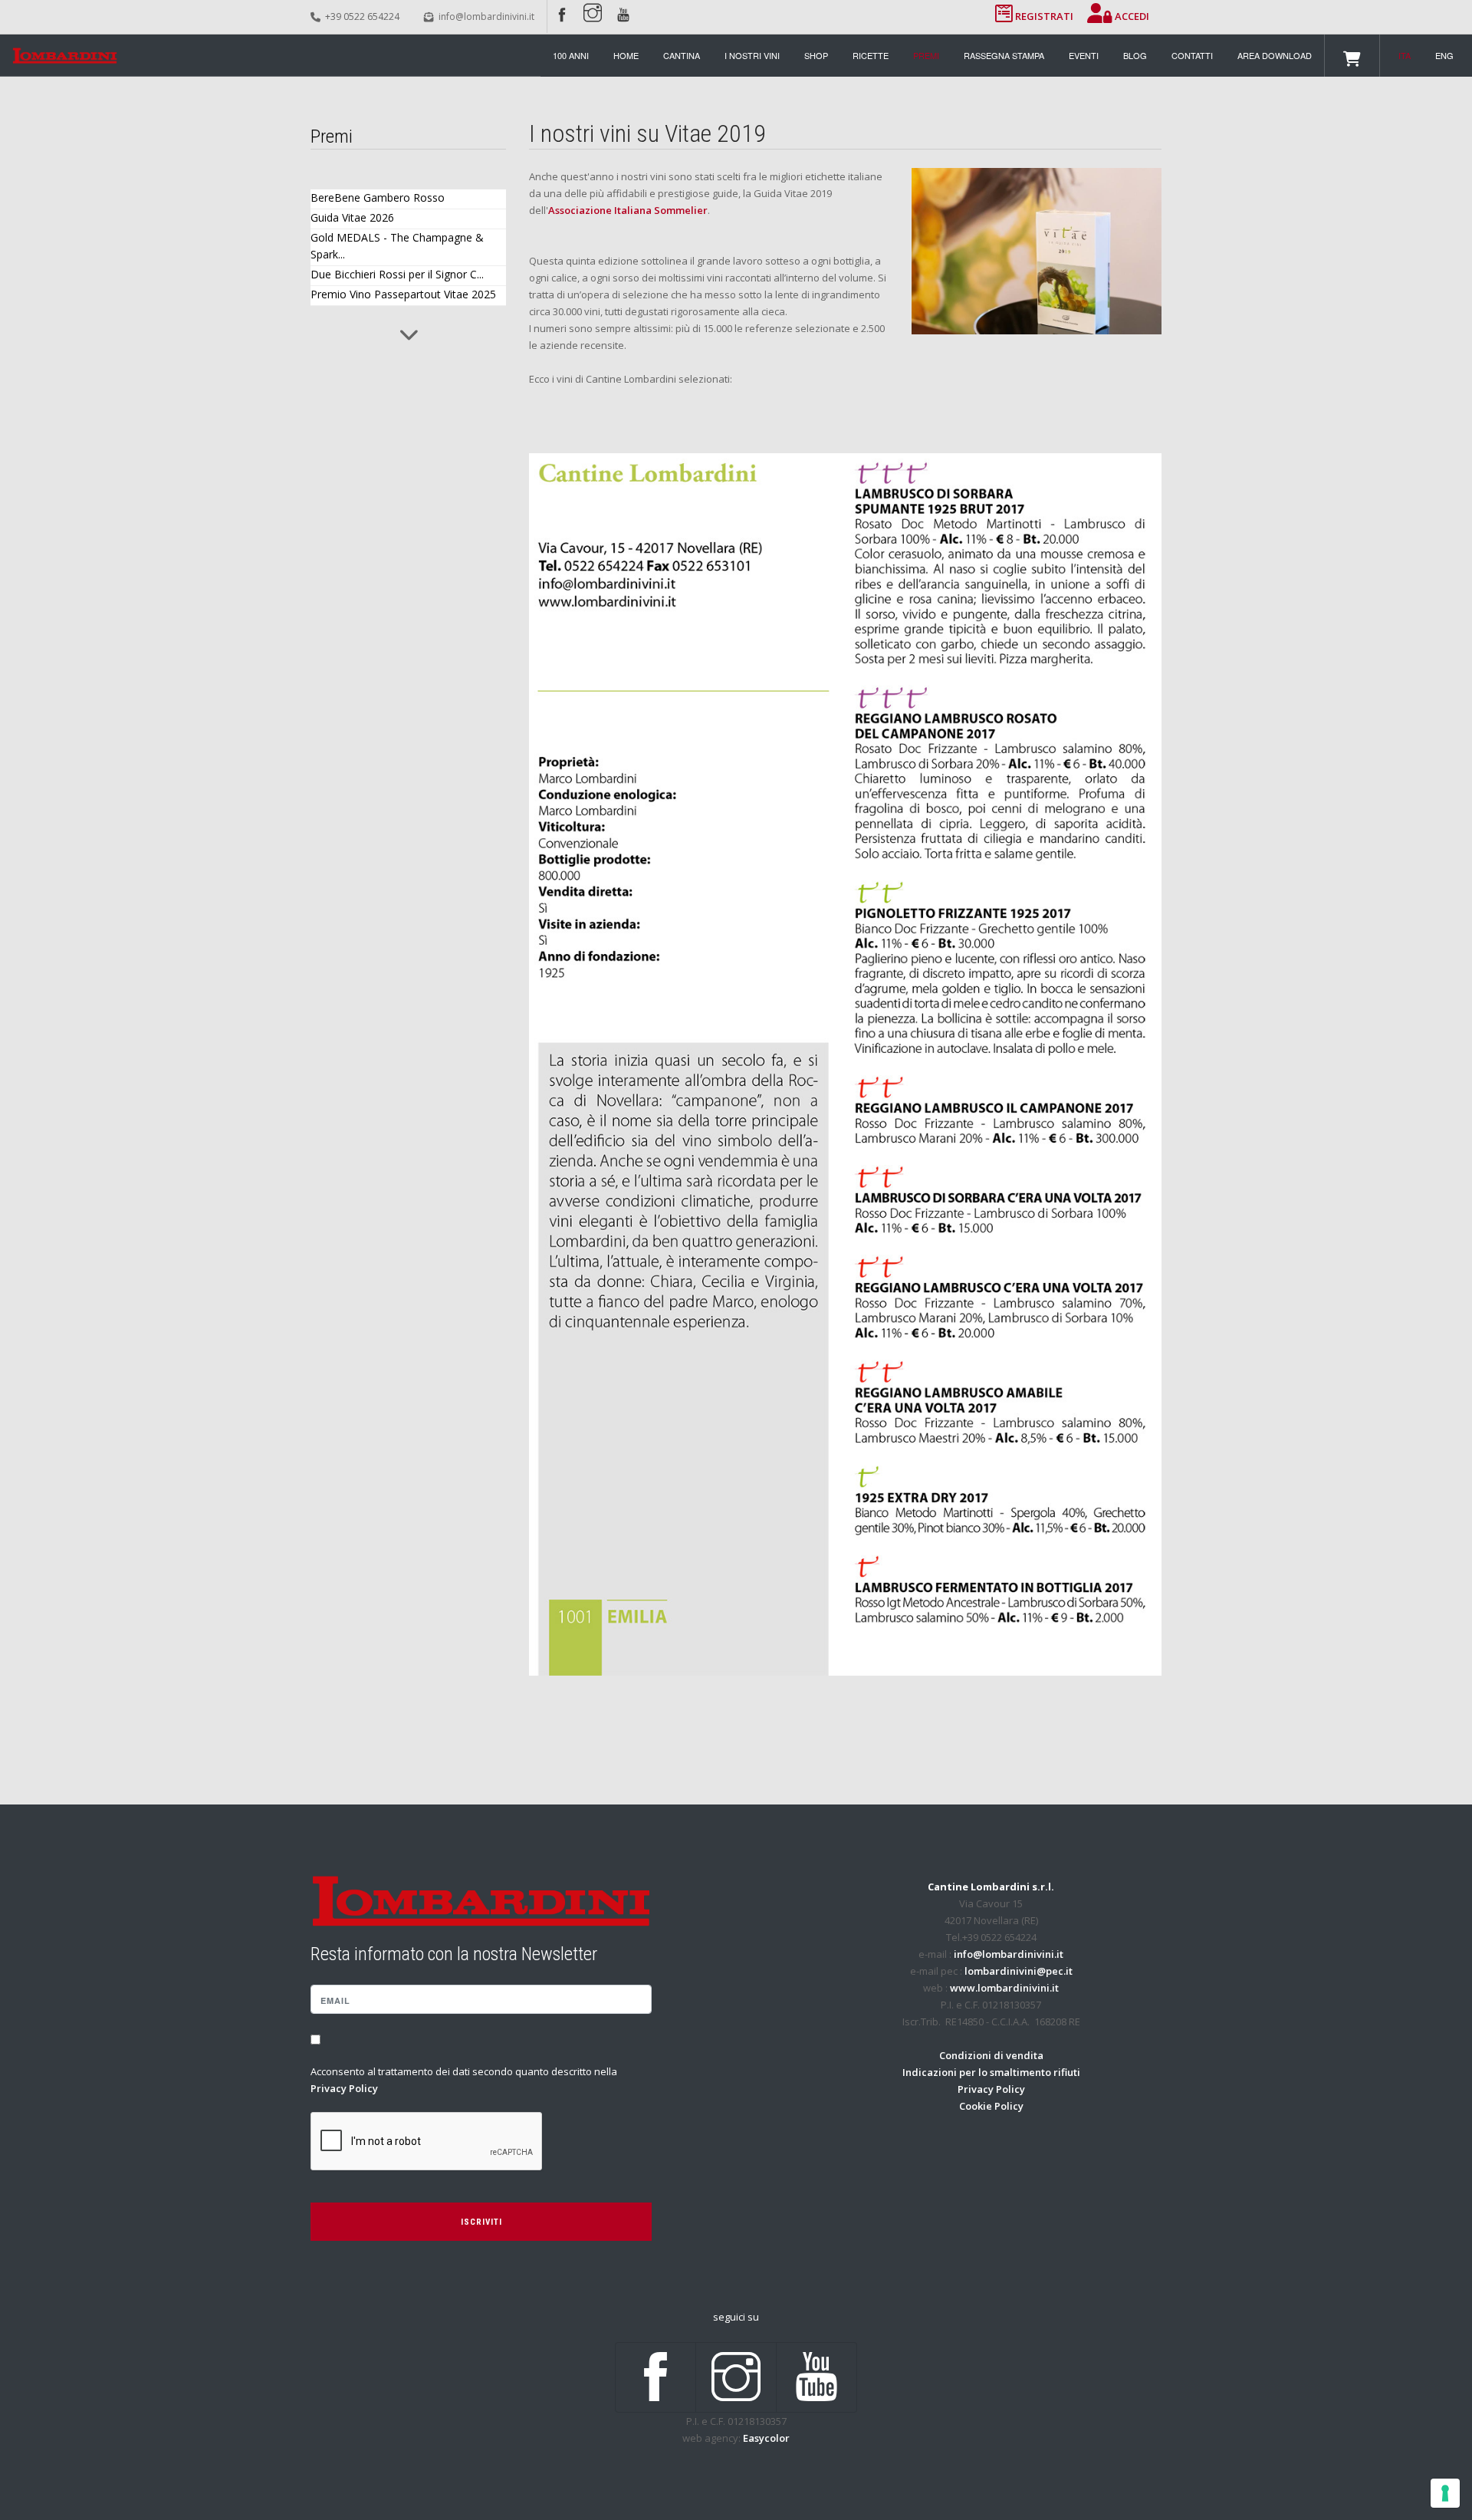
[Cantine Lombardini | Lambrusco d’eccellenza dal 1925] (65, 56)
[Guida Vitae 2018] (845, 1064)
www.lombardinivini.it (1004, 1988)
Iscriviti (481, 2222)
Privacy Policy (344, 2088)
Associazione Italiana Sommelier (628, 210)
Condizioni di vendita (991, 2055)
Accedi (1131, 16)
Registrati (1044, 16)
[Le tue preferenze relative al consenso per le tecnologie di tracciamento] (1445, 2493)
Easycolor (766, 2438)
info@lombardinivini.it (486, 16)
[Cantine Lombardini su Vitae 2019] (1037, 250)
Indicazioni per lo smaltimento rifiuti (991, 2072)
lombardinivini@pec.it (1019, 1971)
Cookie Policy (991, 2106)
